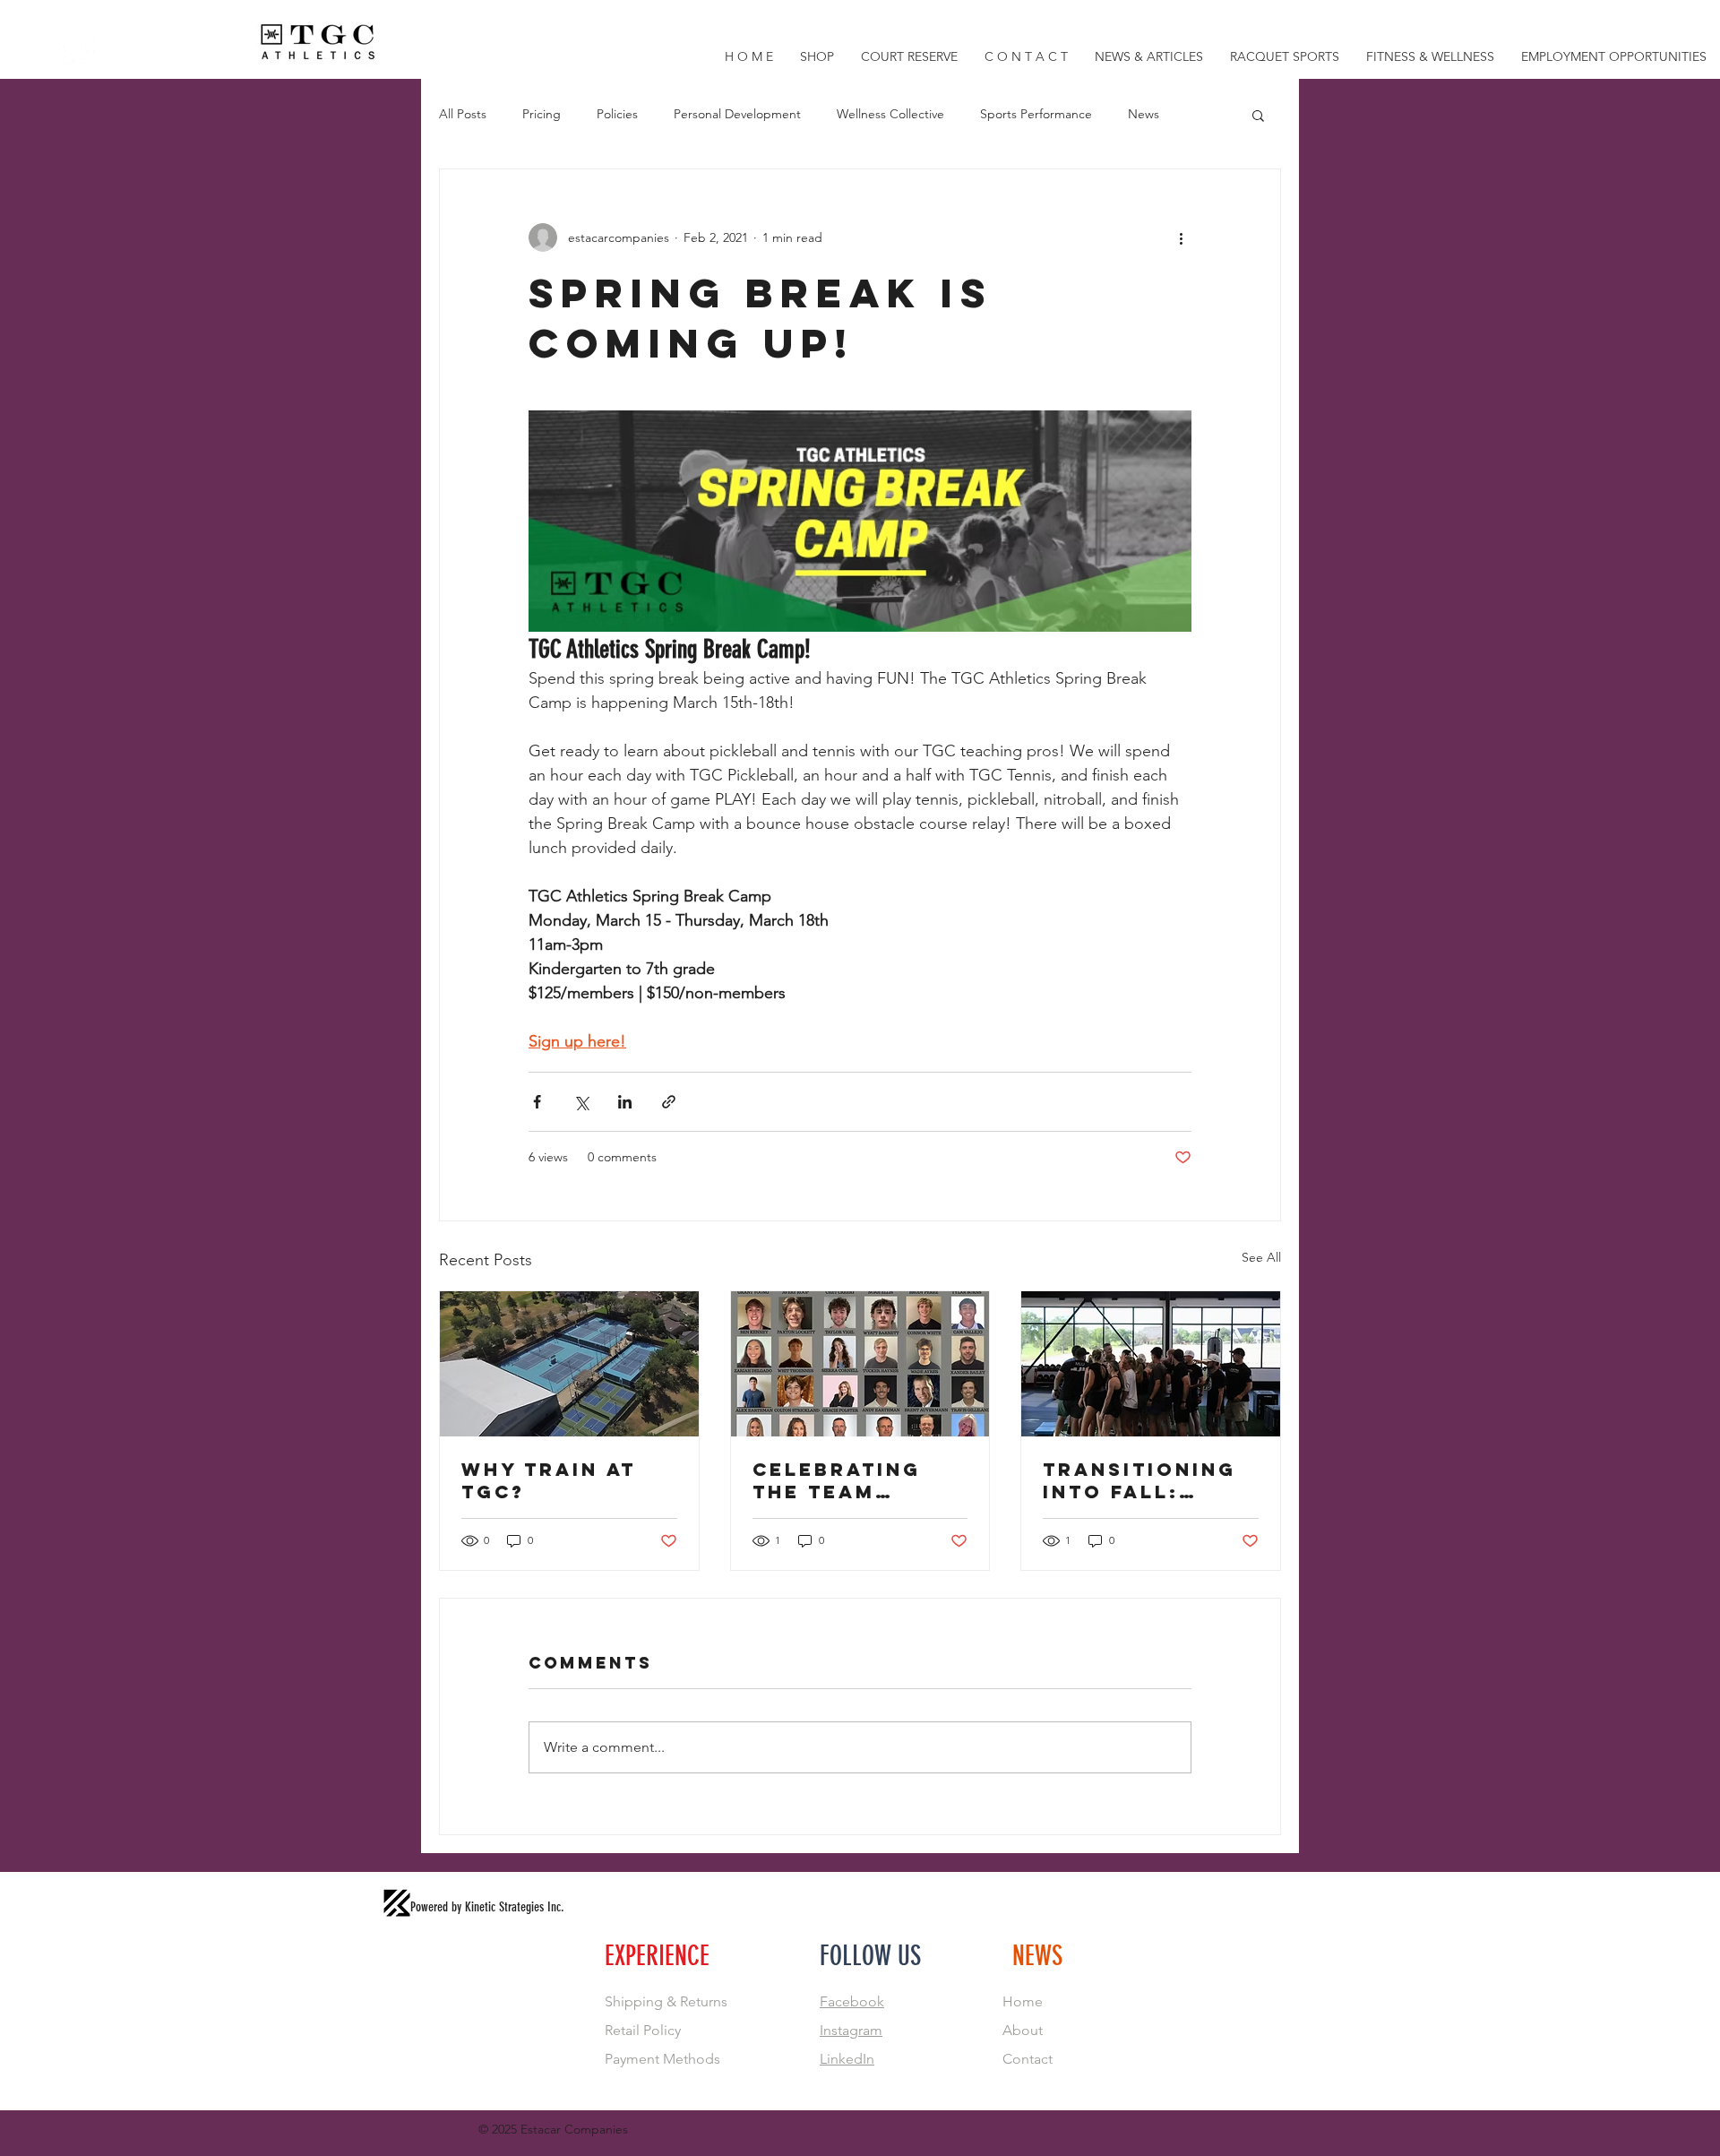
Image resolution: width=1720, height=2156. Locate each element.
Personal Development (737, 114)
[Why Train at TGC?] (569, 1364)
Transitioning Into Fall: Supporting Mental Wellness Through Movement (1139, 1480)
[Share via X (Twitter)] (581, 1102)
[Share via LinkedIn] (625, 1102)
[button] (1258, 115)
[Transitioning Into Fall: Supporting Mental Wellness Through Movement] (1151, 1364)
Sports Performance (1036, 114)
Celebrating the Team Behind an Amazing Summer (837, 1480)
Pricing (542, 114)
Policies (617, 114)
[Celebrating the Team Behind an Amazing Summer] (860, 1364)
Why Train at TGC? (549, 1480)
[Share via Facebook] (537, 1102)
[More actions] (1181, 237)
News (1144, 114)
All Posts (463, 114)
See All (1261, 1257)
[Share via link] (669, 1102)
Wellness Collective (890, 114)
